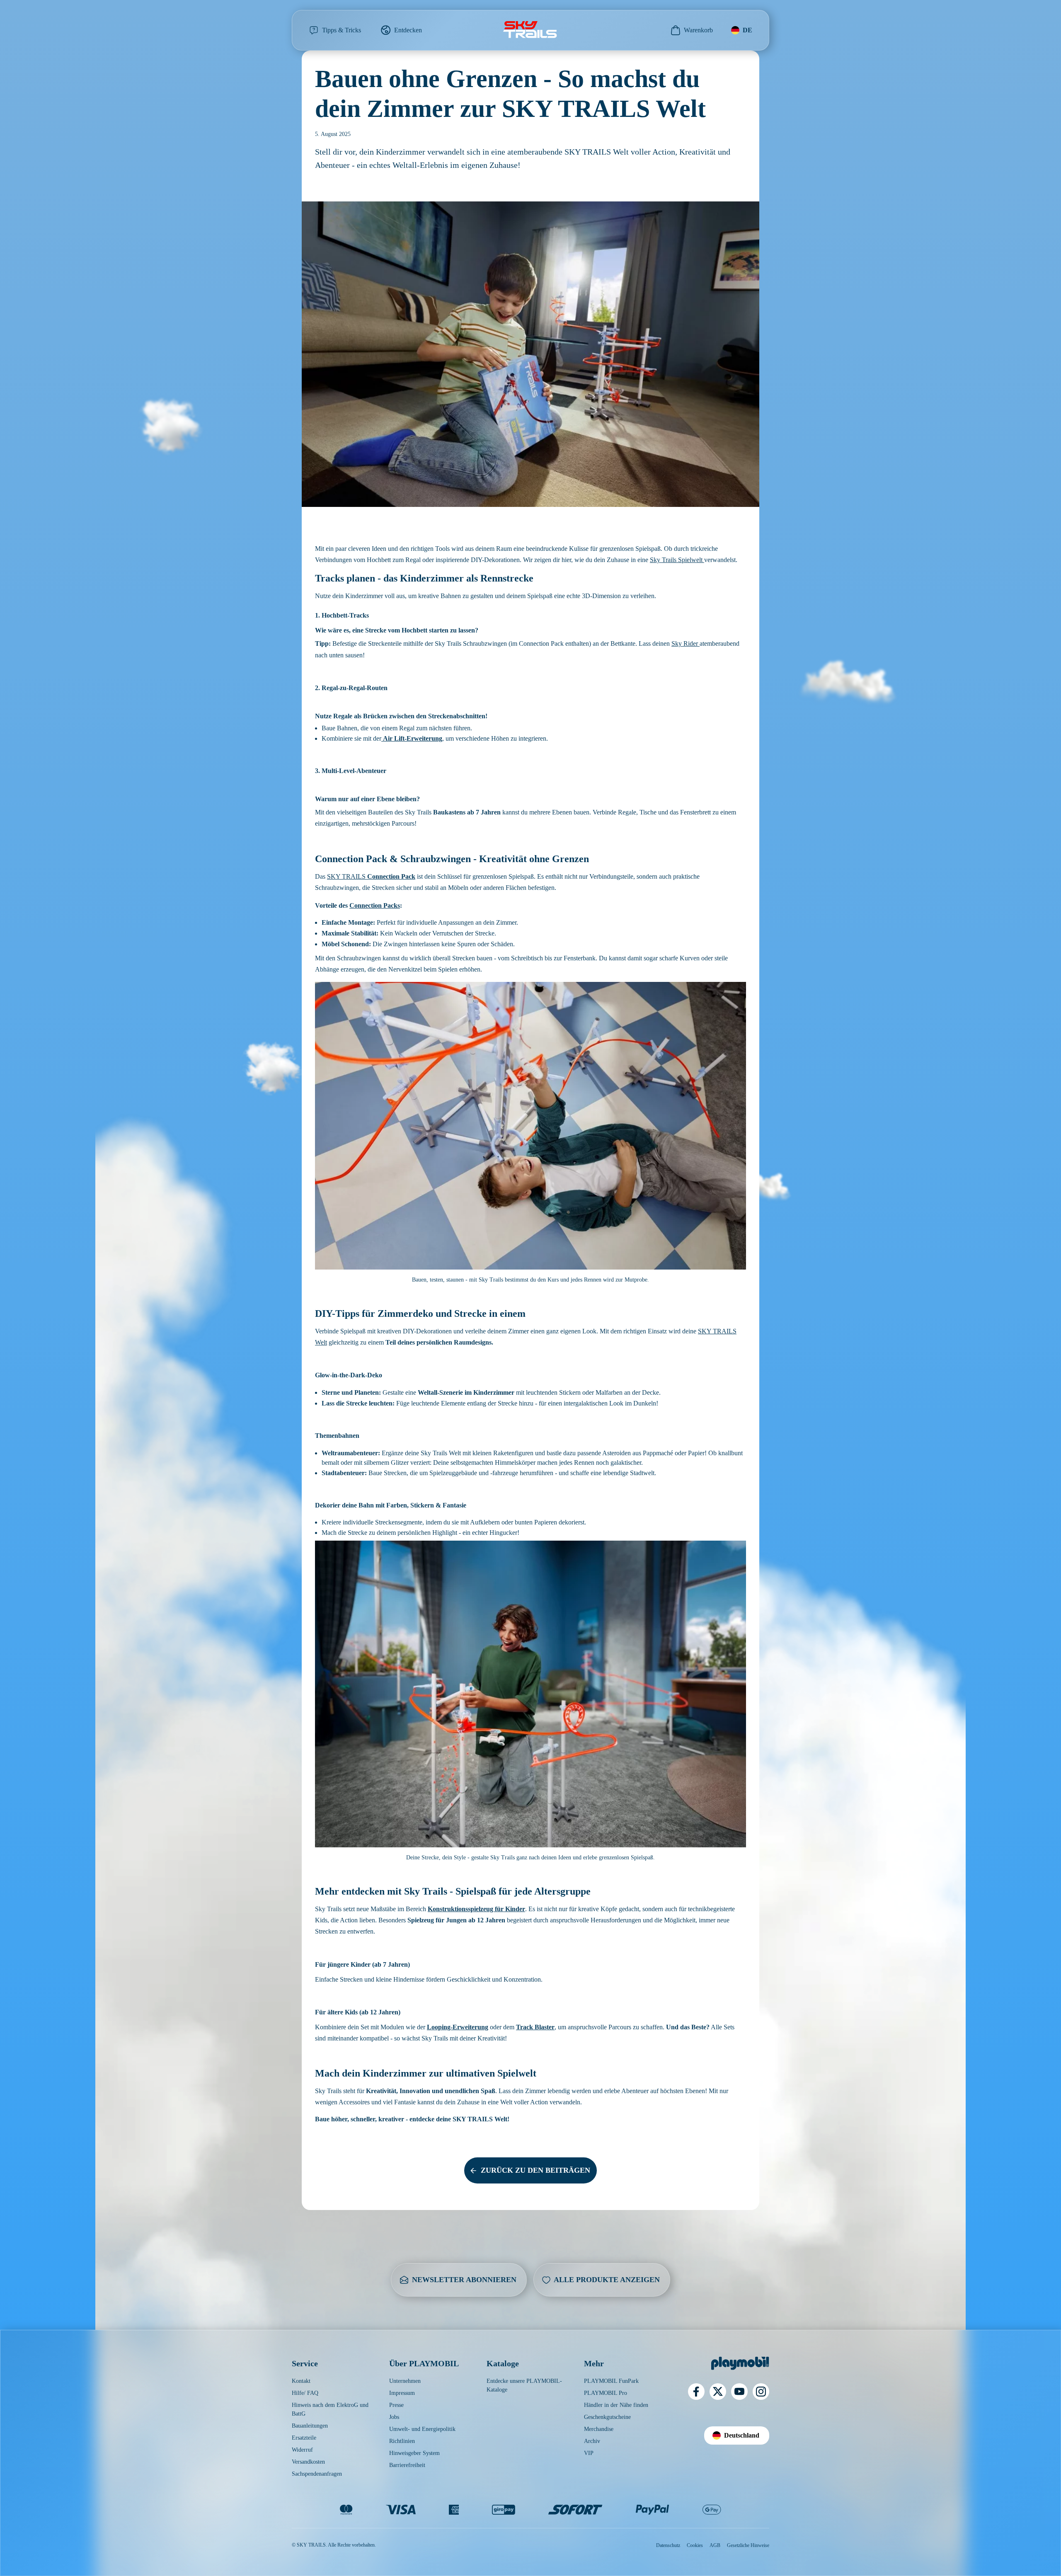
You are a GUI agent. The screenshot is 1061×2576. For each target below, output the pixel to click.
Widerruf (302, 2450)
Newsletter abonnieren (464, 2280)
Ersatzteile (304, 2438)
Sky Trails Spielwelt (677, 560)
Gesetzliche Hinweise (748, 2545)
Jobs (394, 2417)
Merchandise (599, 2429)
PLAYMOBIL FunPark (611, 2381)
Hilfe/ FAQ (305, 2393)
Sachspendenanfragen (317, 2474)
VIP (589, 2453)
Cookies (695, 2545)
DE (747, 30)
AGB (715, 2545)
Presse (396, 2405)
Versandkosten (308, 2462)
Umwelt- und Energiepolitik (422, 2429)
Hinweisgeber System (414, 2453)
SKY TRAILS (371, 876)
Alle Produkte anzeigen (607, 2280)
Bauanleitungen (310, 2426)
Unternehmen (405, 2381)
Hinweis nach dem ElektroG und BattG (330, 2409)
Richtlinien (402, 2441)
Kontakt (301, 2381)
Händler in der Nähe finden (616, 2405)
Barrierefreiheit (407, 2465)
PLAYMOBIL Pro (606, 2393)
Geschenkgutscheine (607, 2417)
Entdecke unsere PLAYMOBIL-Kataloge (524, 2385)
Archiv (592, 2441)
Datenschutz (668, 2545)
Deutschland (742, 2435)
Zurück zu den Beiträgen (535, 2170)
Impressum (402, 2393)
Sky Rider (686, 643)
